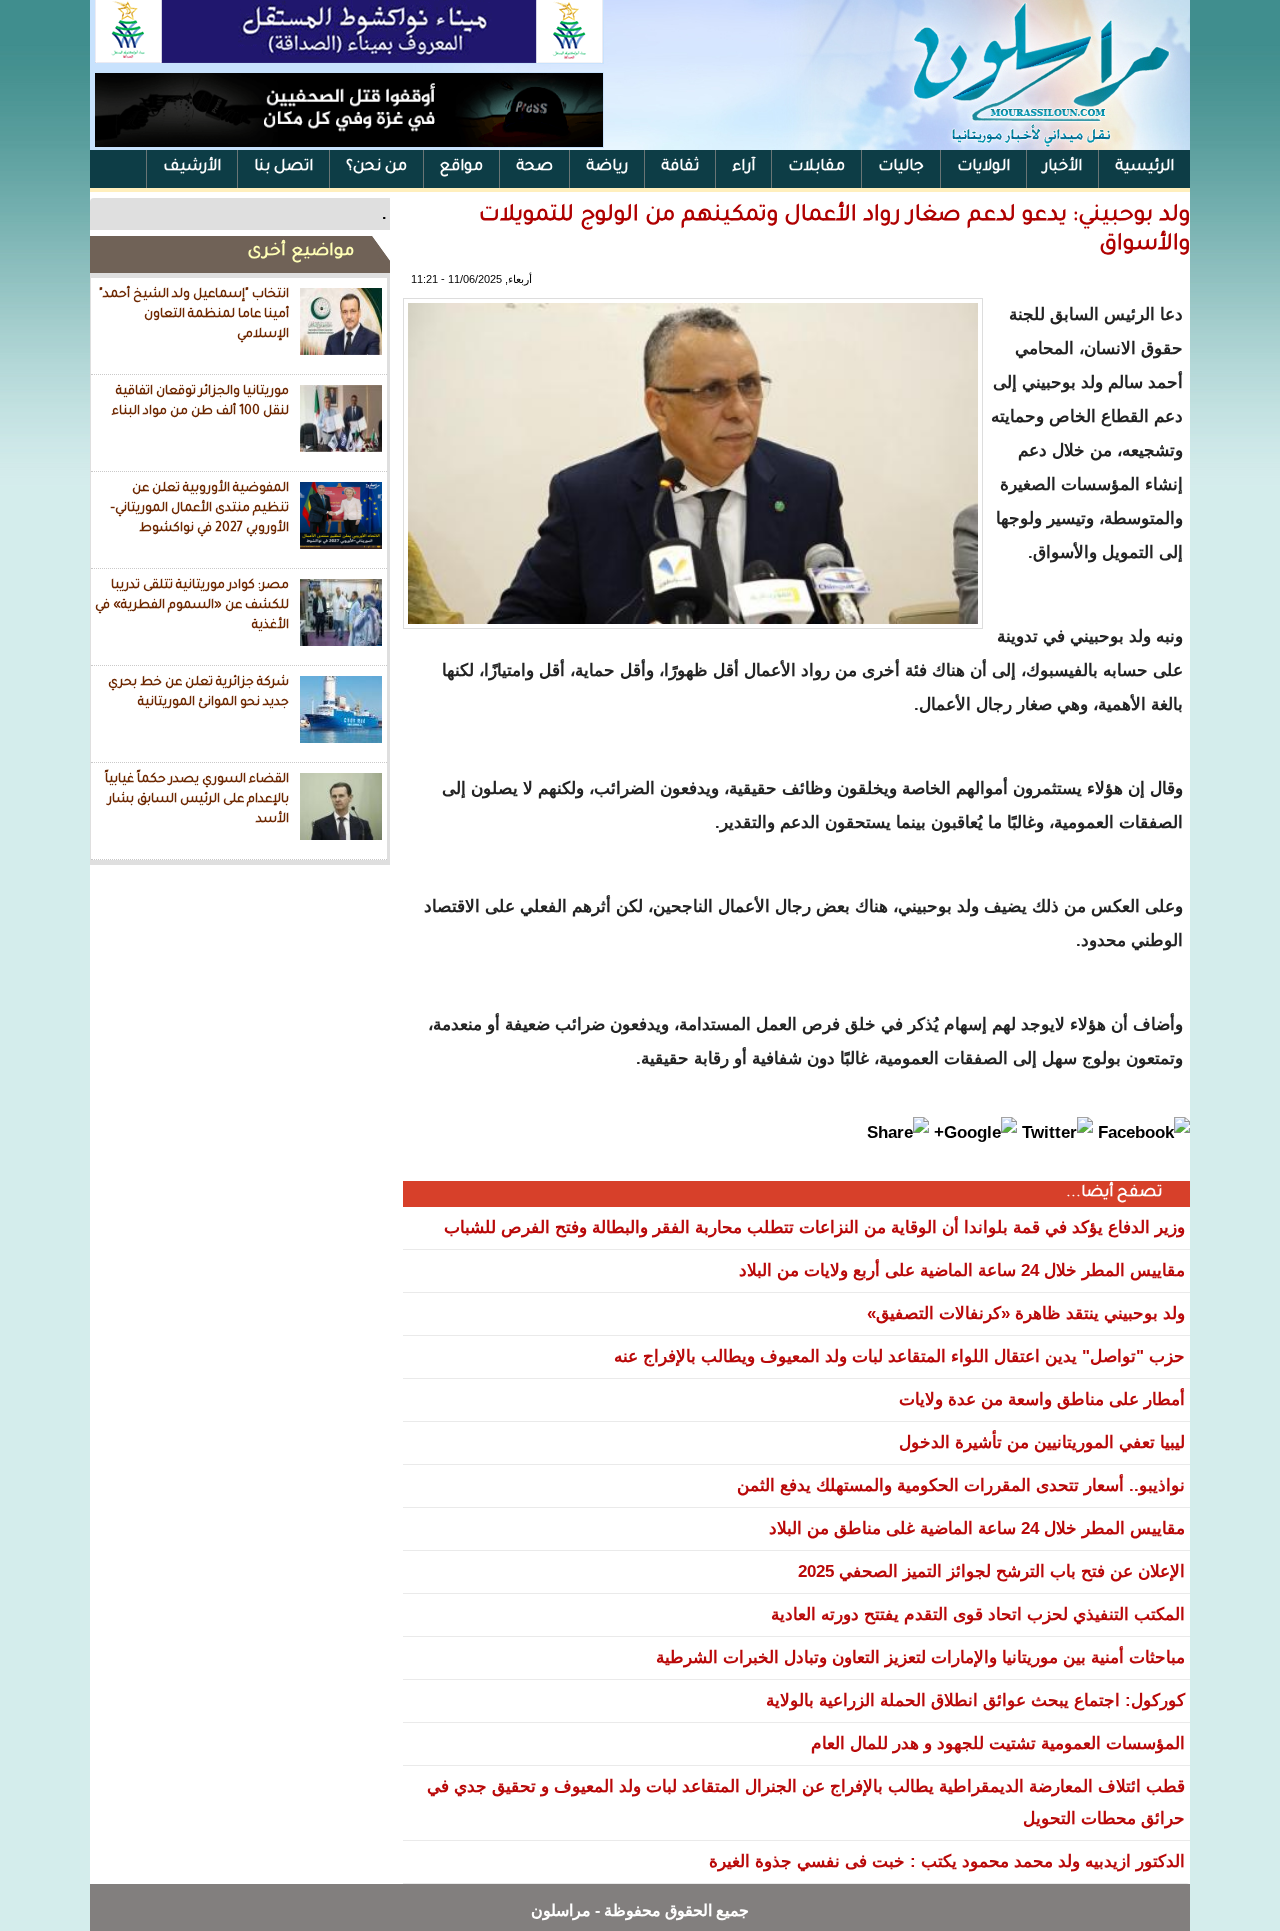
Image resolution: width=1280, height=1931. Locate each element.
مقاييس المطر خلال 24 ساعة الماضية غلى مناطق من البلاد (977, 1528)
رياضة (607, 167)
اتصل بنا (283, 167)
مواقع (461, 167)
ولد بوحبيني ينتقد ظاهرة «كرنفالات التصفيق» (1026, 1313)
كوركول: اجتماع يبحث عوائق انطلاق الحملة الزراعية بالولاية (975, 1700)
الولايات (983, 167)
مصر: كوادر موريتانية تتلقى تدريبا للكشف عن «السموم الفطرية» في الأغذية (192, 605)
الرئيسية (1144, 167)
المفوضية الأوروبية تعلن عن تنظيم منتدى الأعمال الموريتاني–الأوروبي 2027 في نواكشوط (199, 508)
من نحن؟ (376, 167)
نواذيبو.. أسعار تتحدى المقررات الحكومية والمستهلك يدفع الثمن (961, 1485)
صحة (534, 167)
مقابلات (816, 167)
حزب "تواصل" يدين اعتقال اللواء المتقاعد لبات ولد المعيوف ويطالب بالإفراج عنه (899, 1356)
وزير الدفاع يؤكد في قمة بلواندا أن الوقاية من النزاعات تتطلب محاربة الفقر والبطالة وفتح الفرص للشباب (814, 1227)
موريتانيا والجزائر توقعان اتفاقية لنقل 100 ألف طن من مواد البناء (200, 402)
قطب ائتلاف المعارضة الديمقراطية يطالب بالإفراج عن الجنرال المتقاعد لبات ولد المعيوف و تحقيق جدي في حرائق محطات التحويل (806, 1802)
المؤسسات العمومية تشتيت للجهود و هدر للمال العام (998, 1743)
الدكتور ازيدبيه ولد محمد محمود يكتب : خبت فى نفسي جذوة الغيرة (947, 1861)
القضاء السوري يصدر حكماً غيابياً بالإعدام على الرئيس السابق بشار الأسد (197, 799)
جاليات (901, 167)
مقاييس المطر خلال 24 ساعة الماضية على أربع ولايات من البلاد (962, 1270)
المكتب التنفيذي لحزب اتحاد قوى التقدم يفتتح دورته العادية (978, 1614)
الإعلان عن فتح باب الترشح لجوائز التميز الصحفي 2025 (991, 1571)
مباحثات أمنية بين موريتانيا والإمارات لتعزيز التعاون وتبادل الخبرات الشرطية (920, 1657)
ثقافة (680, 167)
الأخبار (1062, 167)
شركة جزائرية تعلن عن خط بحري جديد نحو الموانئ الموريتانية (198, 693)
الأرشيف (192, 167)
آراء (743, 167)
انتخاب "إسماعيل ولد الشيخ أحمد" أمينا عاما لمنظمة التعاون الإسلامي (194, 314)
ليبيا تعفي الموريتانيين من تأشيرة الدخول (1042, 1442)
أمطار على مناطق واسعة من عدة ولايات (1042, 1399)
